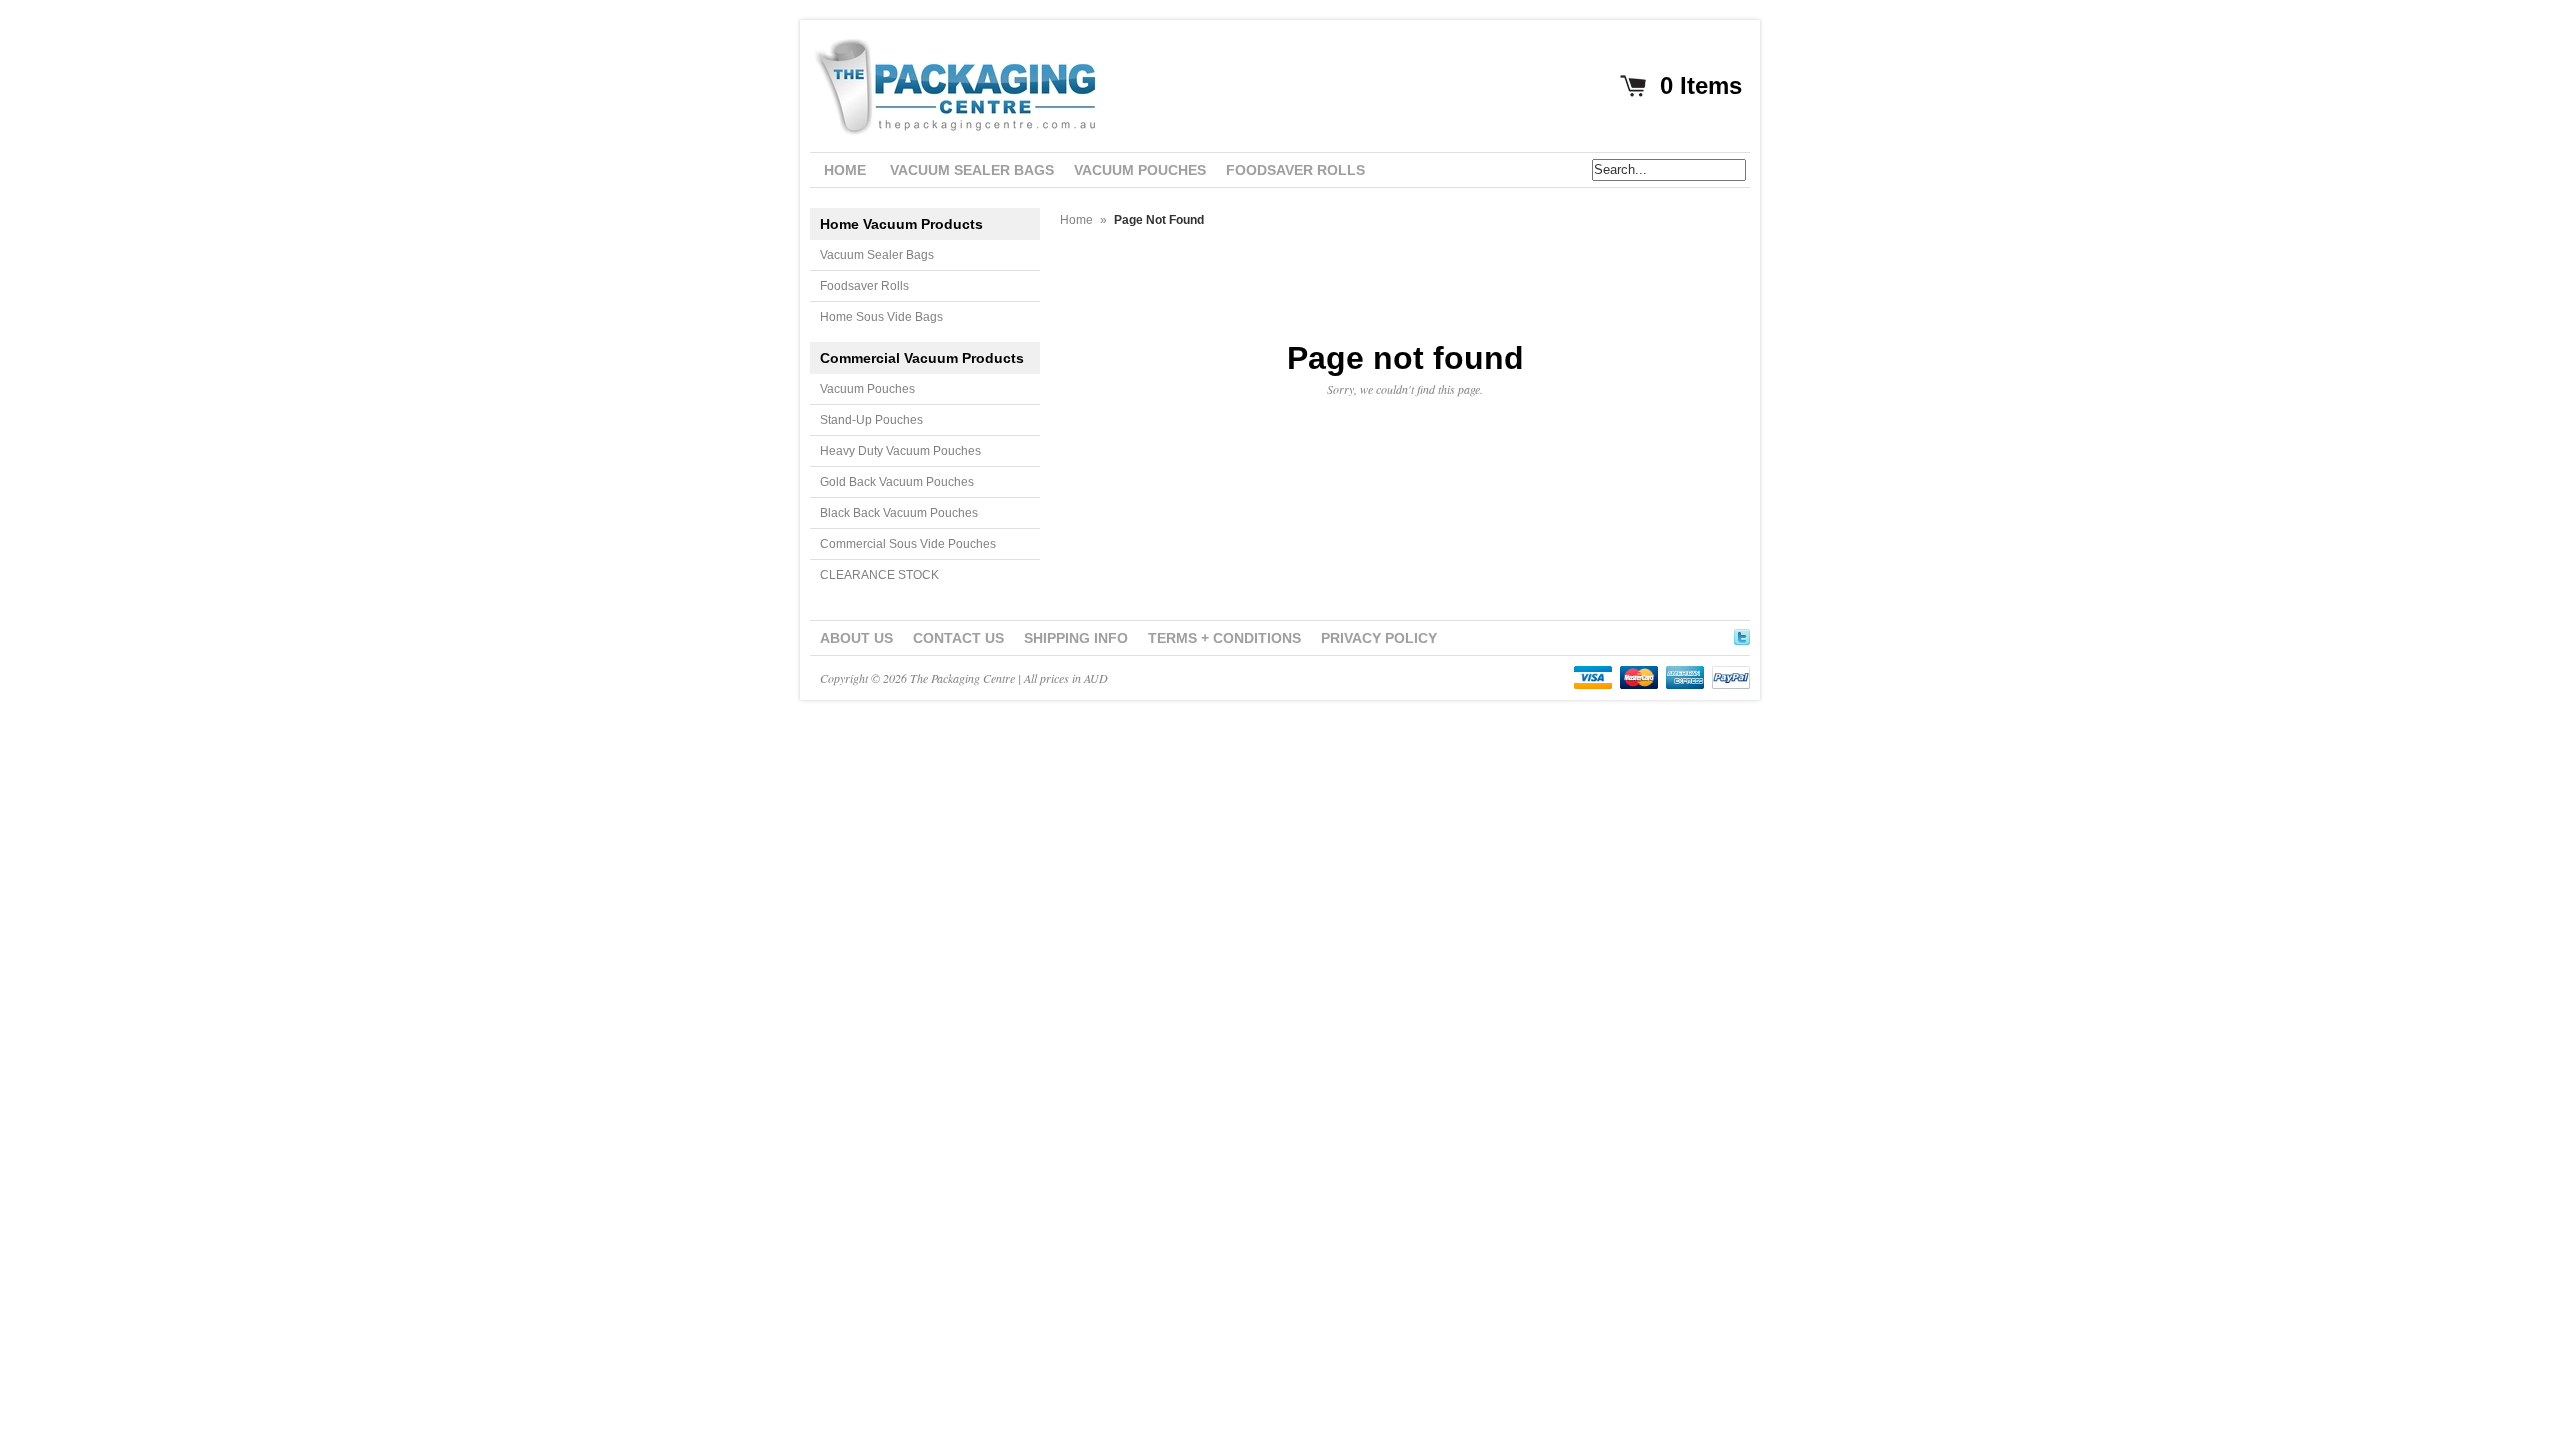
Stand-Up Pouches (871, 420)
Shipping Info (1076, 638)
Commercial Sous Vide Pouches (908, 544)
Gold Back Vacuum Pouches (897, 482)
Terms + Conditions (1224, 638)
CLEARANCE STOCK (879, 575)
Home (1076, 220)
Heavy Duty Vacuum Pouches (900, 451)
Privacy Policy (1379, 638)
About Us (856, 638)
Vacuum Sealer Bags (877, 255)
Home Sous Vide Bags (881, 317)
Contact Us (958, 638)
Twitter (1742, 634)
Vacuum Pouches (867, 389)
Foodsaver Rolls (864, 286)
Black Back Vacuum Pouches (899, 513)
